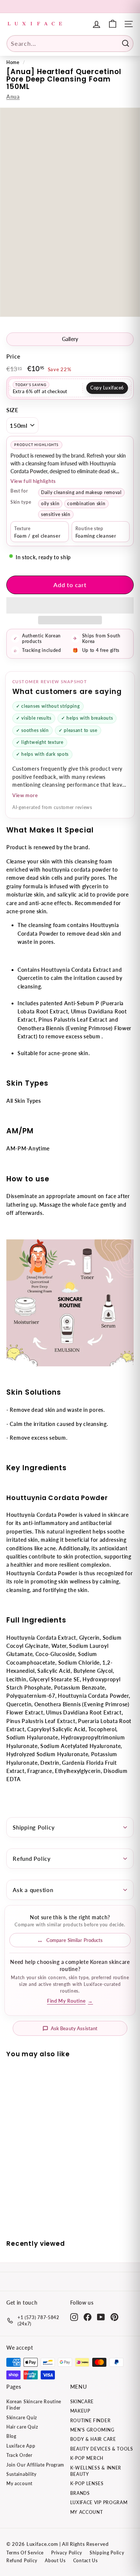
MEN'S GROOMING (92, 2430)
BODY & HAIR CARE (93, 2439)
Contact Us (85, 2561)
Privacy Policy (67, 2553)
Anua (13, 97)
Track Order (19, 2455)
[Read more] (113, 24)
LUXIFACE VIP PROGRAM (99, 2502)
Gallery (70, 339)
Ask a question (33, 1890)
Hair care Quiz (22, 2427)
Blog (11, 2436)
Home (13, 62)
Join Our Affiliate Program (35, 2465)
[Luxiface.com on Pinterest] (114, 2317)
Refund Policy (32, 1859)
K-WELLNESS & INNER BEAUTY (96, 2471)
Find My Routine (70, 2001)
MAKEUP (80, 2411)
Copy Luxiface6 (107, 388)
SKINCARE (82, 2402)
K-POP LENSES (87, 2483)
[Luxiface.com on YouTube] (101, 2317)
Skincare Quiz (22, 2418)
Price (13, 356)
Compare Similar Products (75, 1940)
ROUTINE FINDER (91, 2421)
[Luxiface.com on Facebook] (88, 2317)
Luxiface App (21, 2446)
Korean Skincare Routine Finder (34, 2405)
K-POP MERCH (87, 2458)
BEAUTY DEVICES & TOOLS (102, 2449)
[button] (70, 605)
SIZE (13, 410)
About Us (55, 2561)
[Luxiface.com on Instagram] (74, 2317)
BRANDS (80, 2493)
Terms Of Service (25, 2553)
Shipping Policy (34, 1827)
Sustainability (21, 2474)
